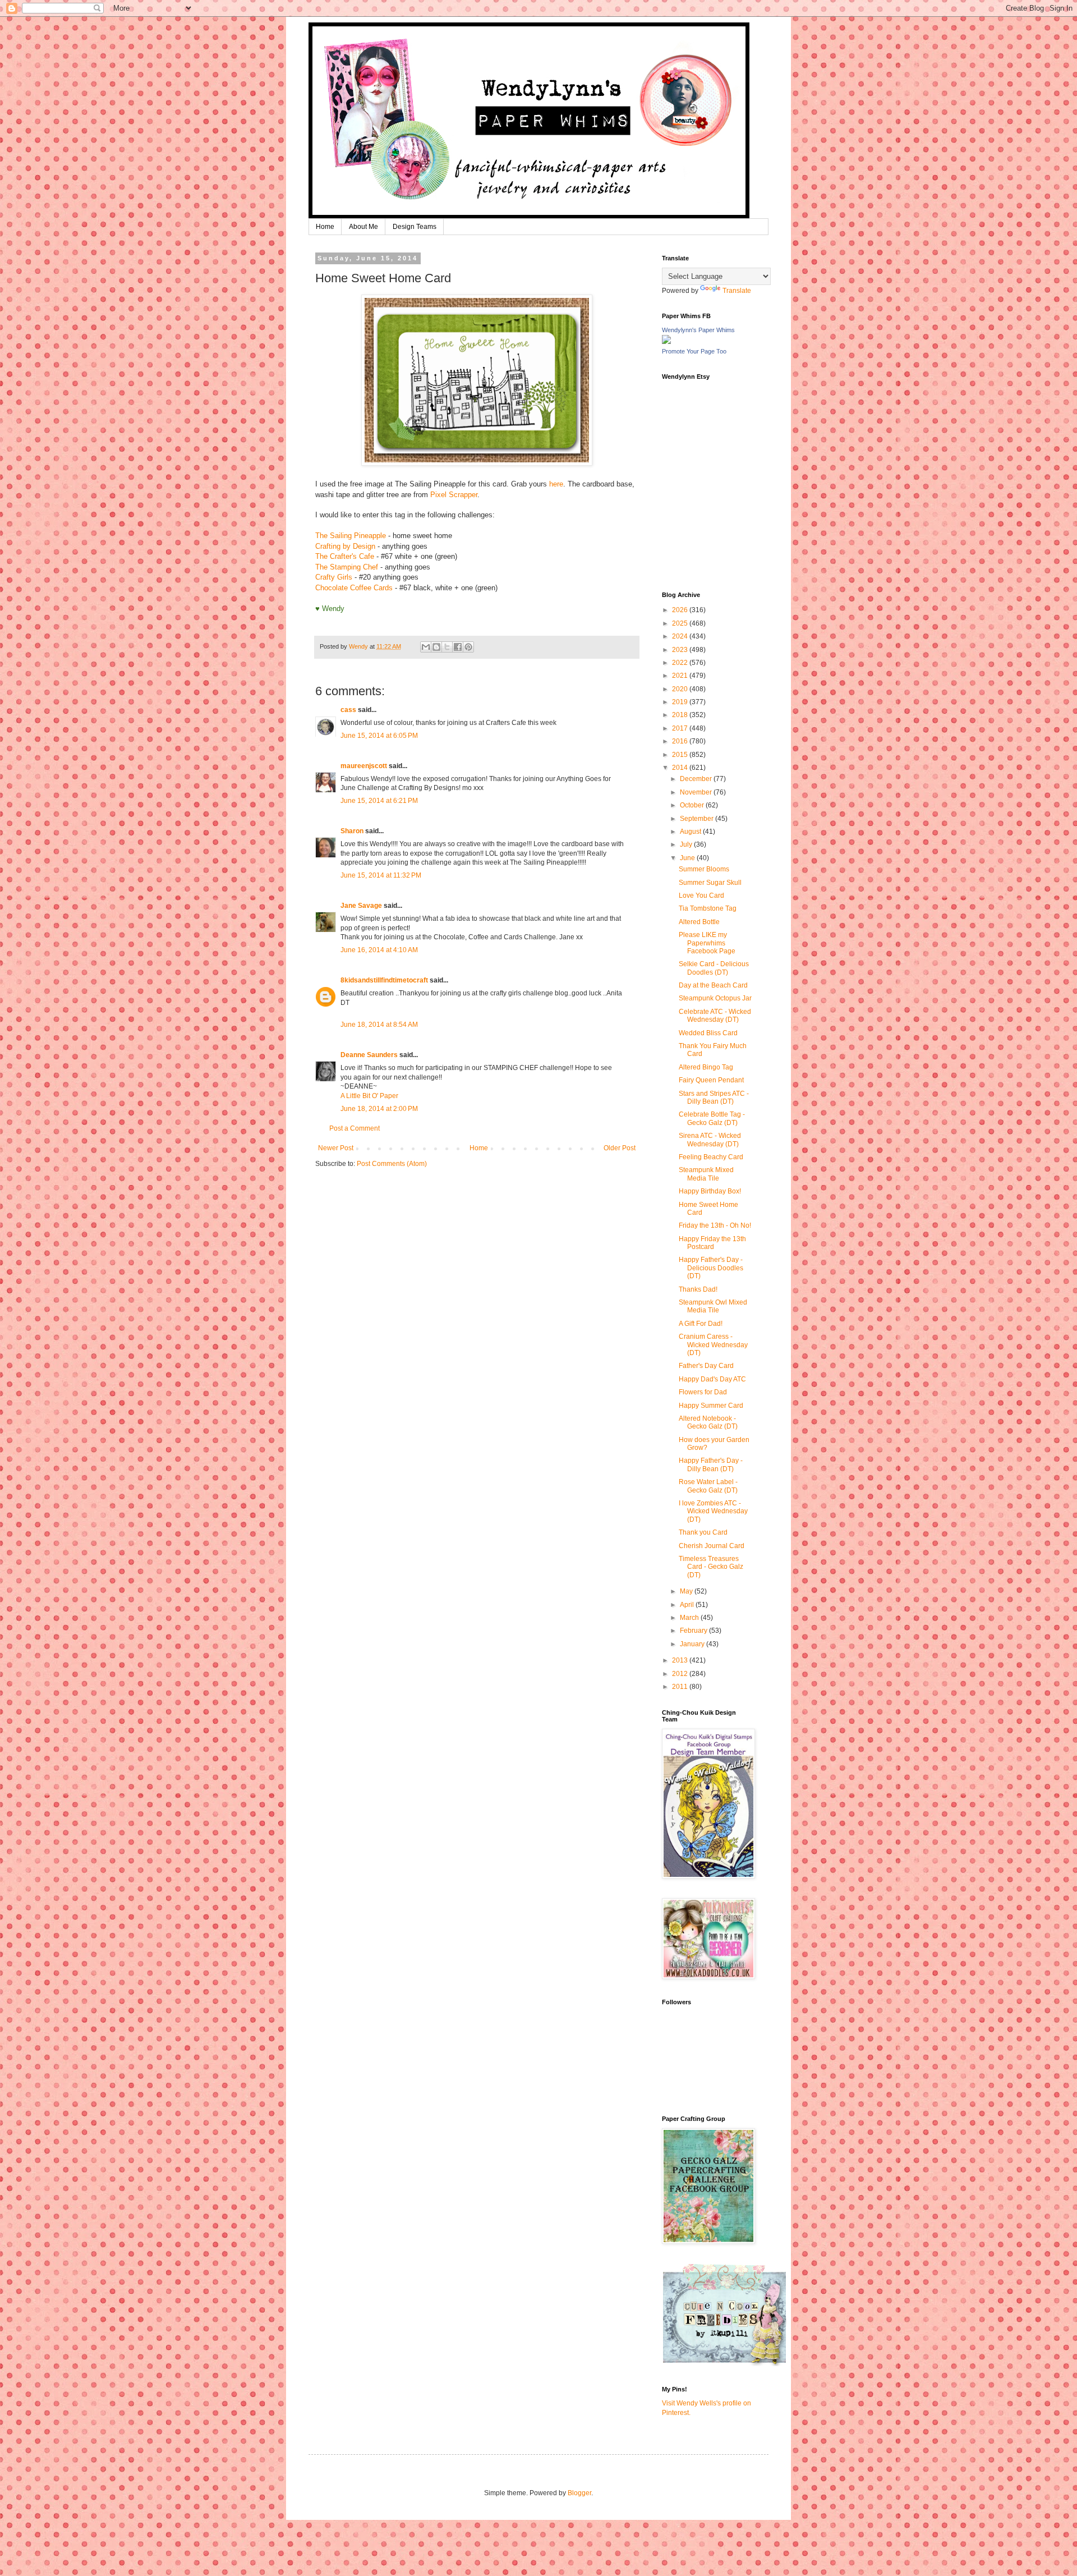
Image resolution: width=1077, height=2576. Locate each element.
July (687, 844)
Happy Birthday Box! (710, 1191)
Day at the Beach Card (713, 985)
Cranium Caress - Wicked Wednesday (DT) (713, 1345)
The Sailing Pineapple (351, 536)
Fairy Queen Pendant (711, 1080)
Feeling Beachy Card (711, 1157)
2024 (681, 636)
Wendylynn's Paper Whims (698, 330)
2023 (681, 650)
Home (325, 227)
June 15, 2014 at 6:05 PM (379, 736)
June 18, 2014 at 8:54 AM (379, 1025)
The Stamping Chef (348, 567)
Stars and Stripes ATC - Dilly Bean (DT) (714, 1098)
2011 (681, 1687)
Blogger (579, 2493)
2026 (681, 610)
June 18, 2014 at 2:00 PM (379, 1109)
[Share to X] (447, 647)
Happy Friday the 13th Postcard (712, 1243)
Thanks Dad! (698, 1289)
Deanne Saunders (369, 1055)
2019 (681, 702)
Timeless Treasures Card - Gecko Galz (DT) (711, 1567)
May (687, 1591)
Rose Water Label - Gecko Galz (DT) (708, 1486)
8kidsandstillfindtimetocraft (384, 980)
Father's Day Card (706, 1366)
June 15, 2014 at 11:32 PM (381, 875)
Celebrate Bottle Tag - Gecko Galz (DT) (712, 1118)
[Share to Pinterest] (468, 647)
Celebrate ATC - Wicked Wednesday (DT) (715, 1016)
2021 (681, 676)
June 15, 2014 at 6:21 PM (379, 801)
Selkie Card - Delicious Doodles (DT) (714, 968)
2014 (681, 768)
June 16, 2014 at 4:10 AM (379, 950)
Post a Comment (355, 1128)
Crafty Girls (334, 577)
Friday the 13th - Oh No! (715, 1225)
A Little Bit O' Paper (369, 1096)
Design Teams (415, 227)
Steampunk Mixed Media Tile (706, 1174)
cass (348, 710)
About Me (363, 227)
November (697, 792)
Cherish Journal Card (712, 1546)
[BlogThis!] (436, 647)
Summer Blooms (704, 869)
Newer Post (336, 1148)
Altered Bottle (699, 922)
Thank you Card (703, 1532)
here (556, 484)
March (690, 1618)
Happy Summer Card (711, 1406)
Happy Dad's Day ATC (712, 1379)
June (688, 858)
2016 (681, 741)
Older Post (620, 1148)
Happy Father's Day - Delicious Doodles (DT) (711, 1268)
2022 (681, 663)
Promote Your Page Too (694, 351)
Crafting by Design (345, 546)
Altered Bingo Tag (706, 1067)
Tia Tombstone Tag (708, 908)
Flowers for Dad (703, 1392)
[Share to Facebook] (458, 647)
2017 (681, 728)
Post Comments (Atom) (392, 1164)
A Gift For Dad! (701, 1324)
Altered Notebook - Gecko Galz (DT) (708, 1422)
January (693, 1644)
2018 (681, 715)
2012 (681, 1674)
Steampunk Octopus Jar (715, 998)
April (688, 1605)
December (697, 779)
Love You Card (701, 896)
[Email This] (426, 647)
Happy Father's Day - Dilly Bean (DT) (711, 1464)
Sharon (352, 831)
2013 (681, 1660)
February (694, 1631)
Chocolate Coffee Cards (354, 588)
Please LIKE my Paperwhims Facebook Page (707, 943)
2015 (681, 755)
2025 (681, 623)
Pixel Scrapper (454, 495)
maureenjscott (364, 766)
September (698, 819)
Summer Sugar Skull (710, 883)
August (691, 832)
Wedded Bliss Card (708, 1033)
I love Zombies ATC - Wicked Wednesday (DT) (713, 1511)
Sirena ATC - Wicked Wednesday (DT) (710, 1140)
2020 (681, 689)
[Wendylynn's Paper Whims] (666, 342)
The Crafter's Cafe (345, 556)
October (693, 805)
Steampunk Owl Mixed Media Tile (713, 1306)
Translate (737, 291)
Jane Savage (361, 906)
